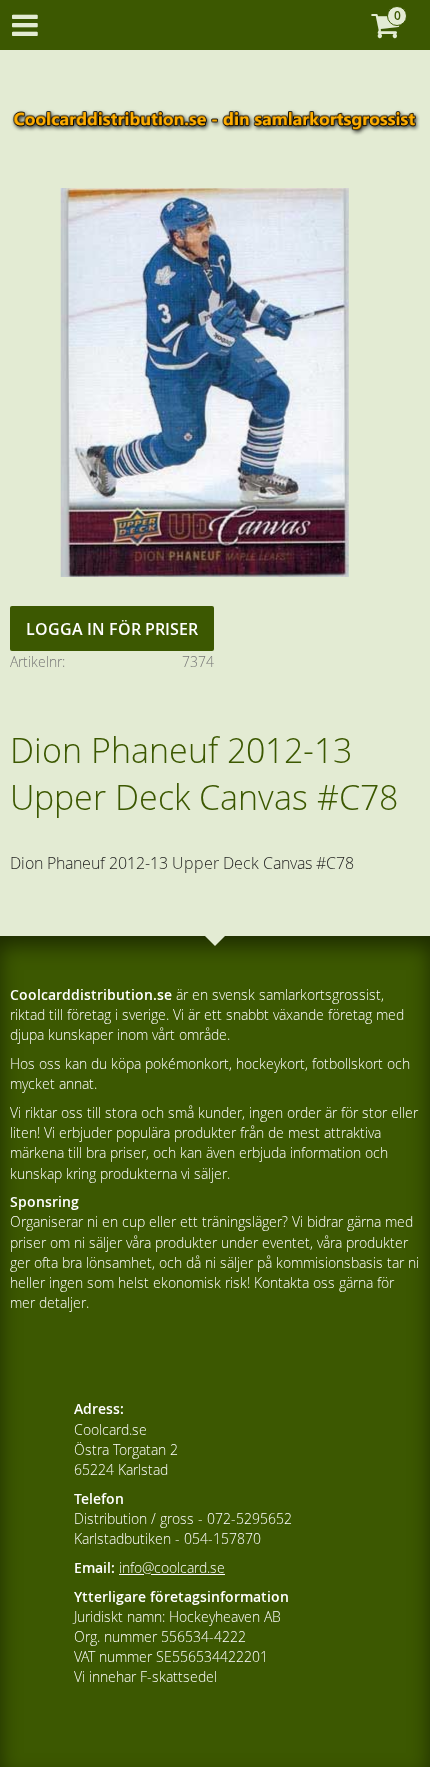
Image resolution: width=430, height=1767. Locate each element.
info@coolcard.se (172, 1567)
